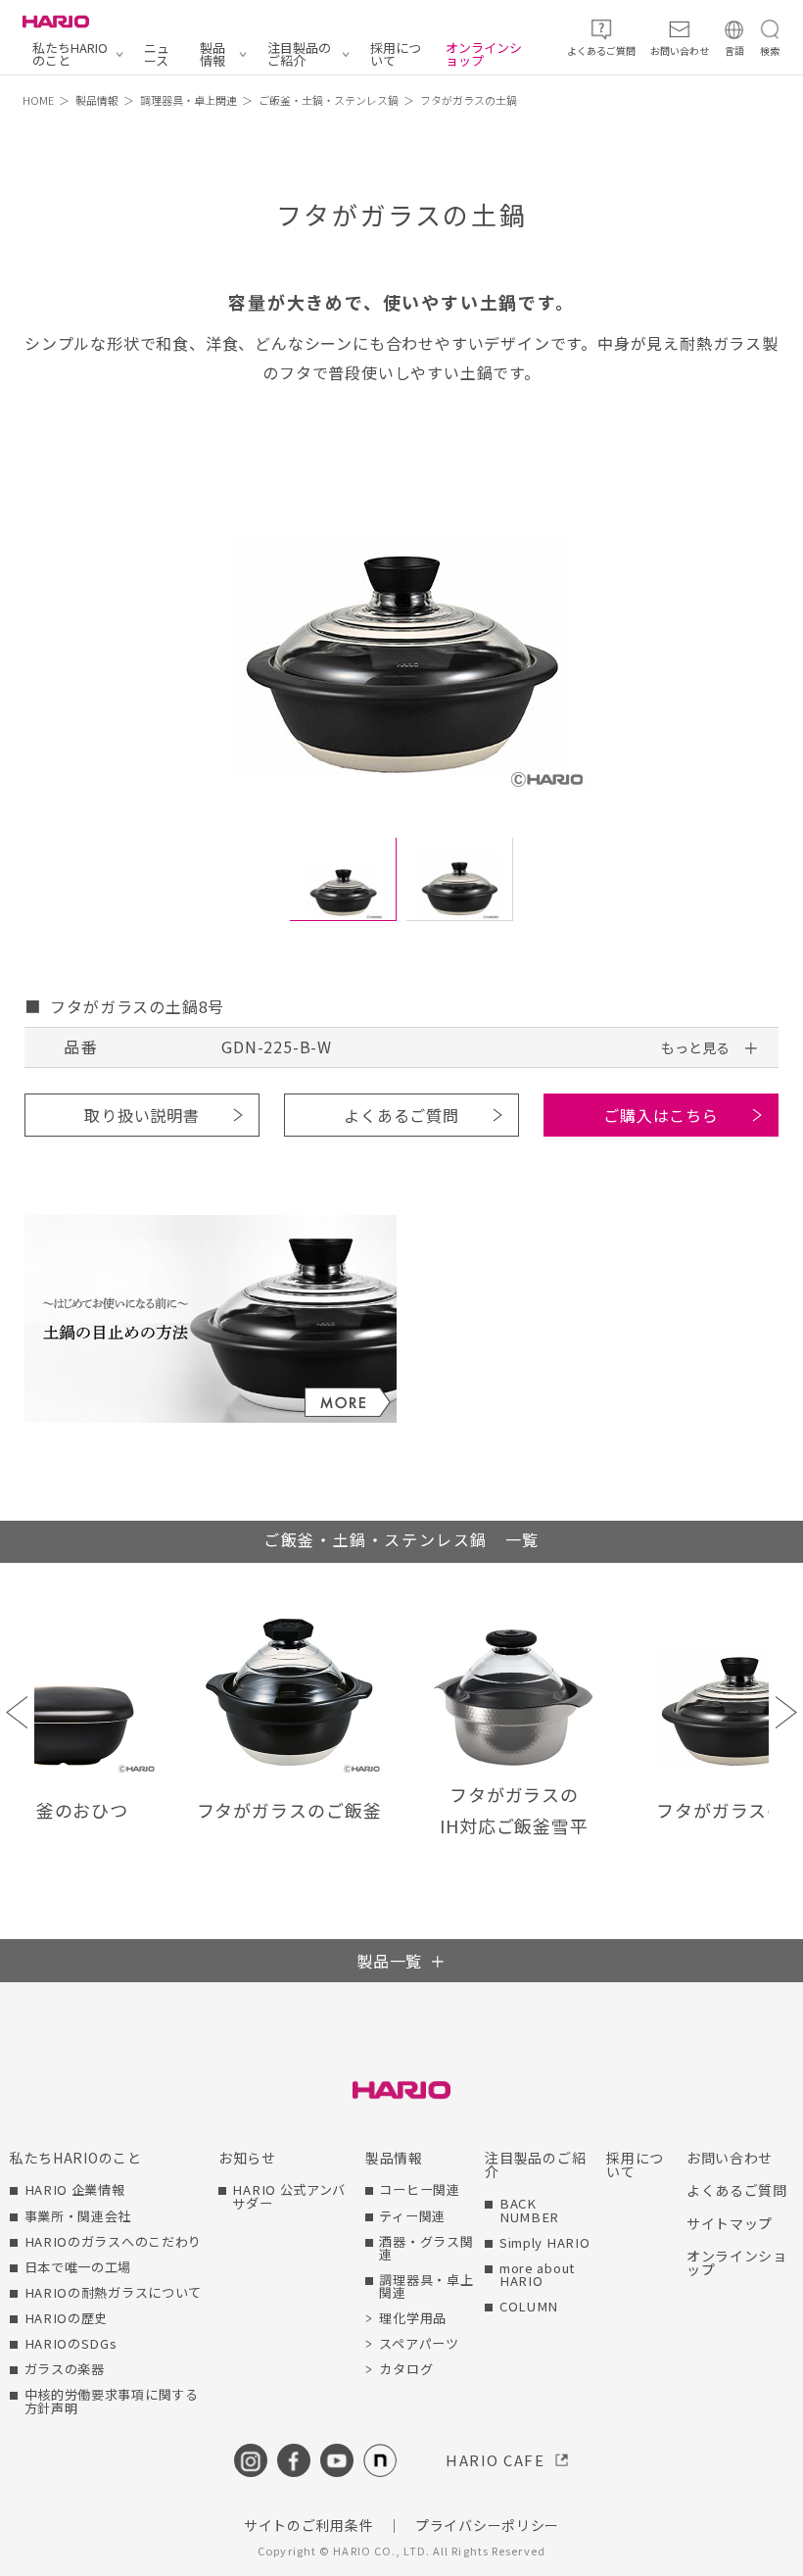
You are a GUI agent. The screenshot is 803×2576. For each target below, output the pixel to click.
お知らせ (247, 2158)
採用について (396, 54)
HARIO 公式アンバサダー (289, 2196)
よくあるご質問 (401, 1115)
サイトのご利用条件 (308, 2525)
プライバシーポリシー (487, 2525)
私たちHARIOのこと (70, 54)
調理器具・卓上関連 (189, 100)
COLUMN (529, 2306)
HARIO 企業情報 (75, 2189)
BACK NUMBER (529, 2210)
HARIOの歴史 (67, 2318)
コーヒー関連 (419, 2189)
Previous (17, 1712)
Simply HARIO (544, 2242)
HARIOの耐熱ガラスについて (114, 2292)
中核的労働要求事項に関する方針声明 (112, 2401)
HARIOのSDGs (71, 2343)
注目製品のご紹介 (299, 54)
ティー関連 (412, 2216)
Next (786, 1712)
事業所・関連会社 (78, 2216)
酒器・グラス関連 (426, 2248)
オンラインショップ (484, 54)
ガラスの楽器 (65, 2369)
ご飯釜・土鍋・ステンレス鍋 (329, 100)
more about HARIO (537, 2274)
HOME (38, 100)
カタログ (406, 2369)
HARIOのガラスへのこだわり (114, 2241)
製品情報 (213, 54)
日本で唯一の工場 (78, 2267)
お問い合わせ (730, 2158)
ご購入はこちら (661, 1115)
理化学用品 (413, 2318)
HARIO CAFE (495, 2460)
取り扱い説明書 (142, 1115)
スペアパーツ (419, 2343)
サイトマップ (730, 2223)
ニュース (157, 54)
